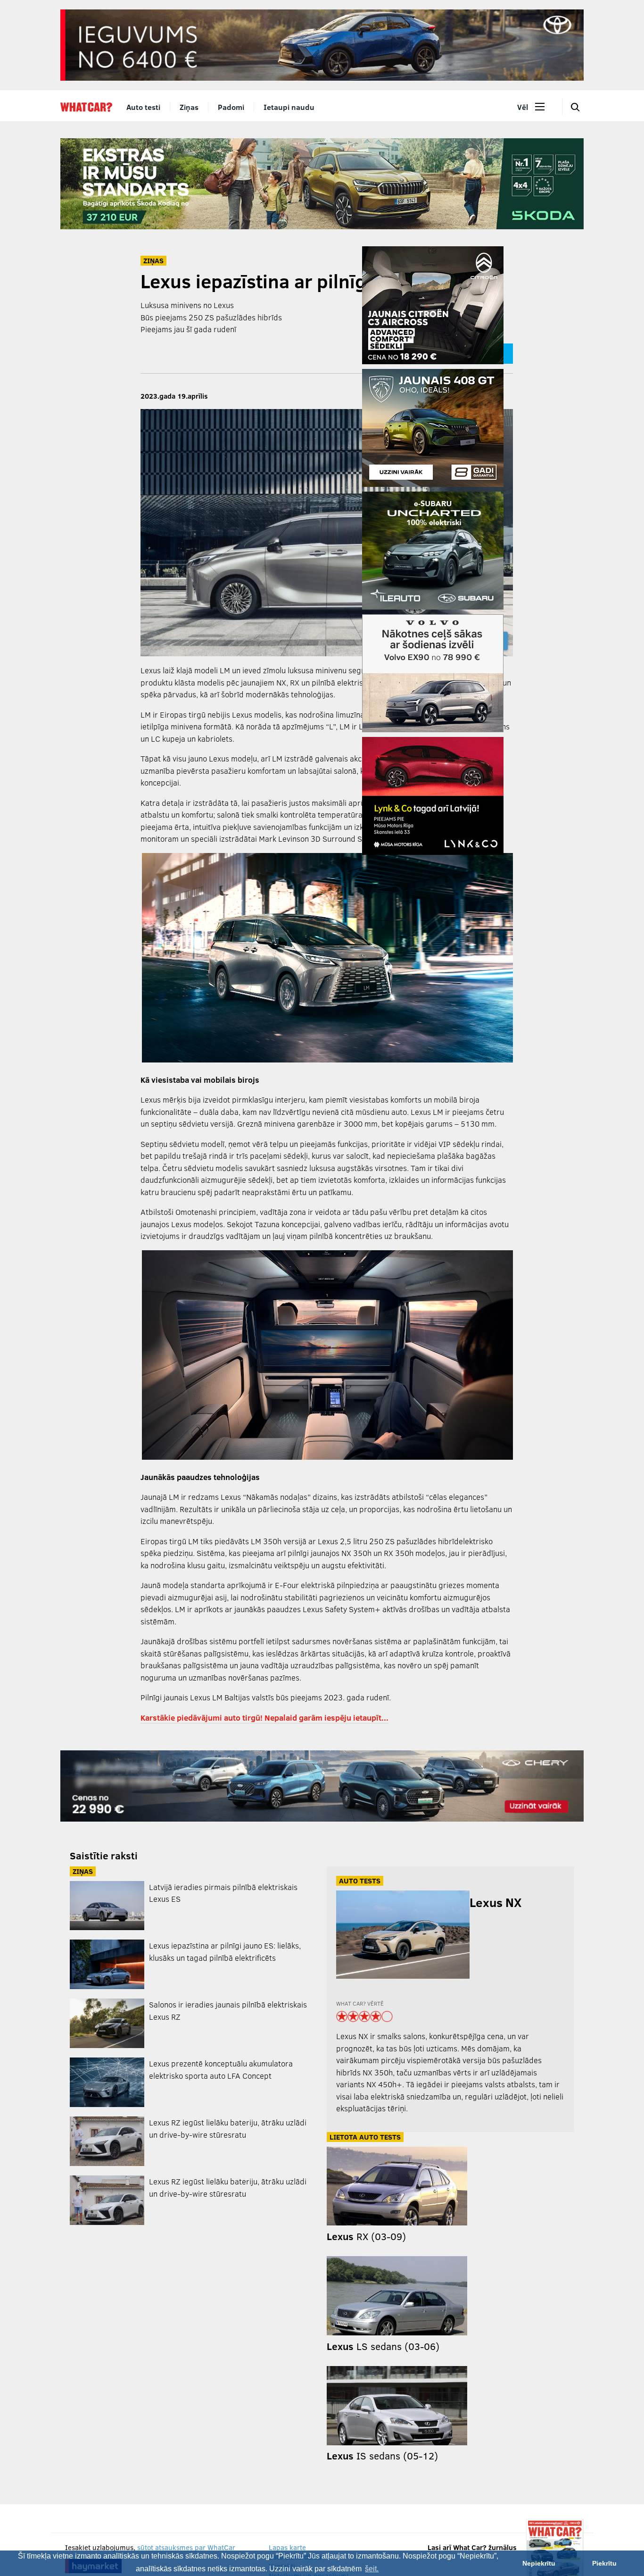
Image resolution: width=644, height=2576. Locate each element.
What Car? (86, 107)
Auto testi (143, 107)
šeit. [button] (372, 2569)
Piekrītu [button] (604, 2563)
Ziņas (189, 107)
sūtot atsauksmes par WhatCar (186, 2547)
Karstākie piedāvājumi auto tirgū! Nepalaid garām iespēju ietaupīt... (264, 1718)
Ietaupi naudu (289, 107)
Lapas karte (287, 2547)
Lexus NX (495, 1902)
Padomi (231, 107)
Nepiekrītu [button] (539, 2563)
